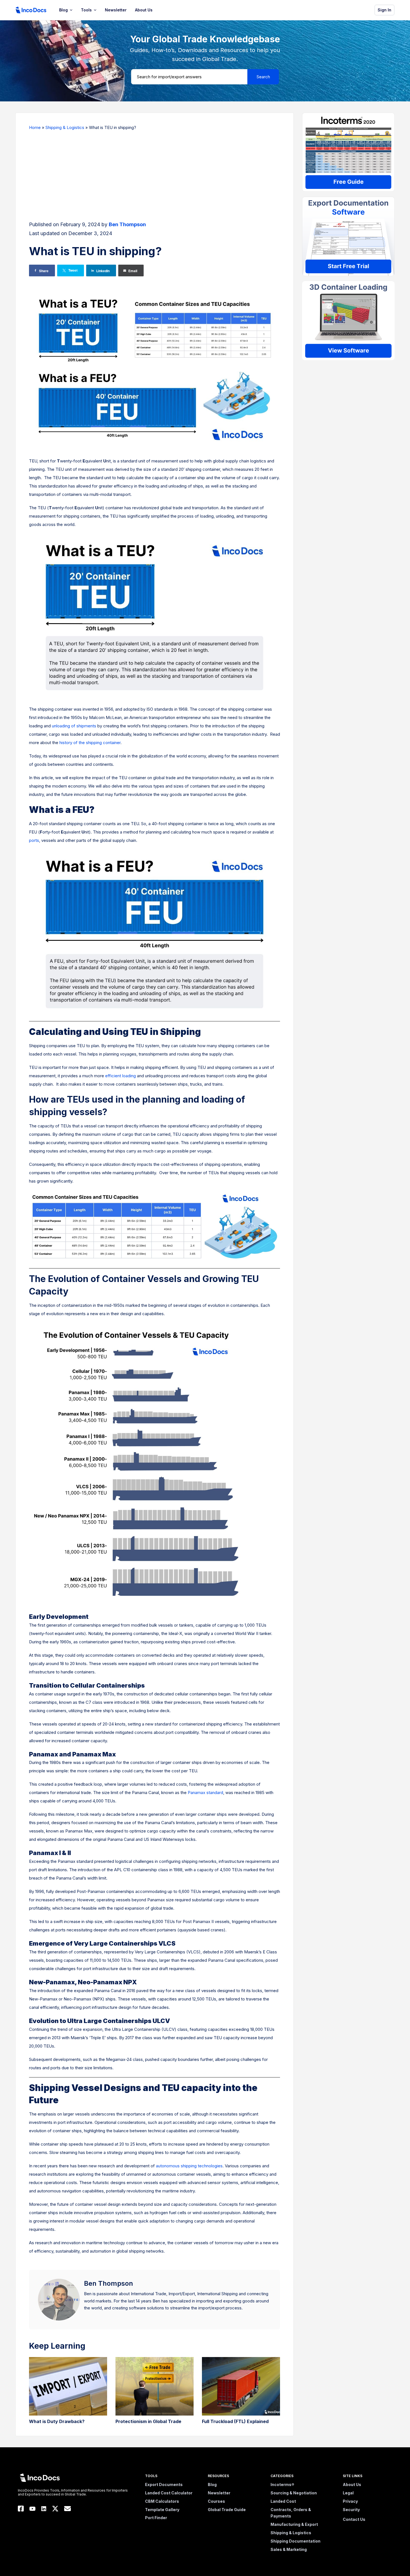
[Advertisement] (155, 173)
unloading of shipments (74, 726)
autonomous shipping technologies (189, 2166)
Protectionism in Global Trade (148, 2421)
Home (35, 127)
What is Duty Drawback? (57, 2421)
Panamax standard (205, 1793)
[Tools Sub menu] (97, 10)
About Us (144, 10)
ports (34, 840)
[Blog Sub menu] (73, 10)
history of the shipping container (90, 743)
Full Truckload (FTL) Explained (235, 2421)
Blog (63, 10)
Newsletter (116, 10)
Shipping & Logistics (65, 127)
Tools (86, 10)
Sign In (384, 10)
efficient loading (120, 1076)
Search (263, 77)
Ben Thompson (127, 224)
